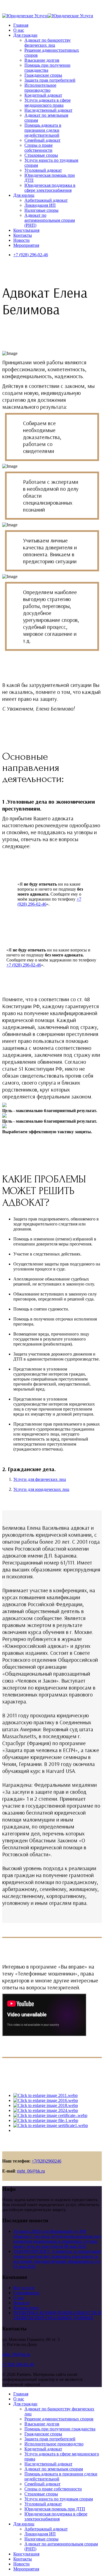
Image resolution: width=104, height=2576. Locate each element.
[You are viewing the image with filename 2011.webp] (45, 2095)
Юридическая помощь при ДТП (55, 2509)
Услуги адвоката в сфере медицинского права (48, 103)
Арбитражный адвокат (46, 200)
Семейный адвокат (42, 140)
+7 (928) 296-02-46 (31, 255)
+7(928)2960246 (46, 2161)
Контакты (23, 235)
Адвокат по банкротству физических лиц (48, 43)
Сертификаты (26, 2293)
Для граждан (25, 35)
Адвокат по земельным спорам (54, 2469)
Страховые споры (41, 155)
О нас (19, 30)
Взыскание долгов (42, 60)
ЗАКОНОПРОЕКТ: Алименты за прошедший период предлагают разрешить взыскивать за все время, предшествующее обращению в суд (57, 2259)
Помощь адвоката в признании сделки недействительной (43, 130)
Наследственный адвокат (48, 110)
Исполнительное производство (40, 88)
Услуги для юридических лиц (41, 1489)
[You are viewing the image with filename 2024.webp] (46, 2110)
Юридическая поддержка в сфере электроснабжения (50, 188)
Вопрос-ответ (26, 2308)
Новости (21, 240)
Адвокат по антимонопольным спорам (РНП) (50, 220)
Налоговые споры (41, 210)
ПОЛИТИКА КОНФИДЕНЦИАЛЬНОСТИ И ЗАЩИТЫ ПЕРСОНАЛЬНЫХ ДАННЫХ (57, 2315)
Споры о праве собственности (39, 148)
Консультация (26, 230)
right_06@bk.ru (31, 2171)
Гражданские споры (43, 75)
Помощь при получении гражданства (47, 68)
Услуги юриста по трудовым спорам (59, 2499)
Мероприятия (26, 245)
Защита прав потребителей (50, 80)
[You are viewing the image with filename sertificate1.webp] (51, 2125)
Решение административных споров (59, 2419)
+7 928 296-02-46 (18, 2364)
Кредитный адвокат (43, 95)
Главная (21, 25)
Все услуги (24, 2288)
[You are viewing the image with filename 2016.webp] (46, 2100)
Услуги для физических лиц (40, 1479)
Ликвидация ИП (40, 205)
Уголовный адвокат (43, 170)
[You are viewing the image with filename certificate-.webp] (50, 2115)
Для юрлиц (24, 195)
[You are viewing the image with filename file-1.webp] (46, 2120)
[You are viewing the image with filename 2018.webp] (46, 2105)
